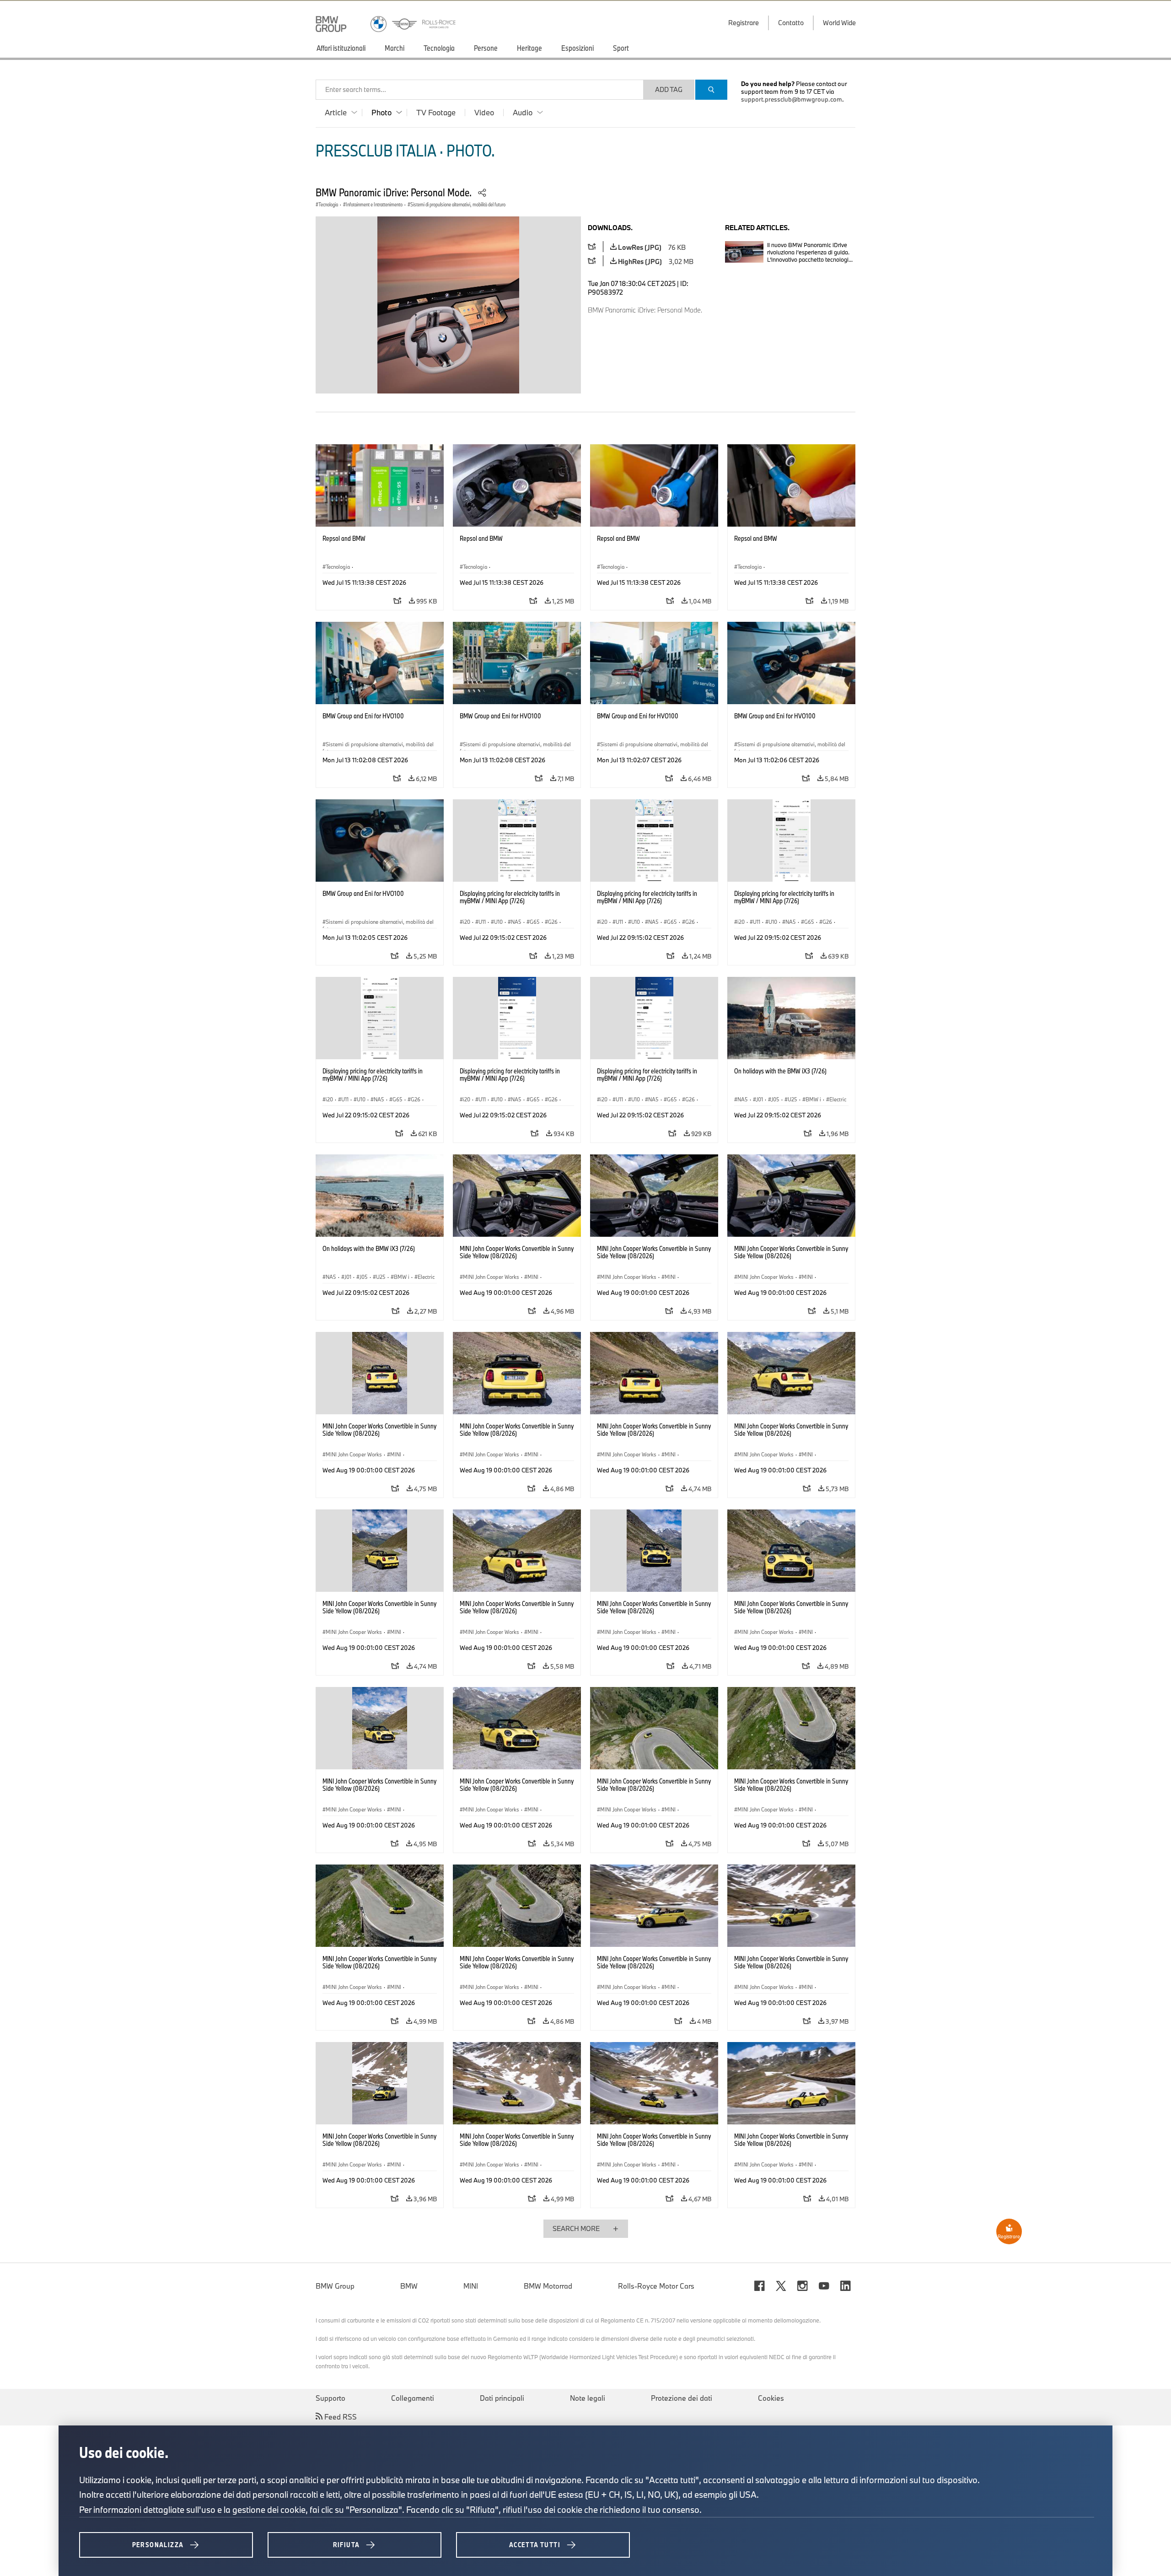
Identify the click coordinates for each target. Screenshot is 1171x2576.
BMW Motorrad (548, 2286)
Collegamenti (413, 2398)
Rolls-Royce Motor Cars (656, 2286)
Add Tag (669, 89)
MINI (471, 2286)
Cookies (771, 2398)
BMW (409, 2286)
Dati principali (502, 2398)
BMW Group (335, 2286)
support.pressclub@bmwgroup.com (792, 99)
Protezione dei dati (682, 2398)
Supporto (330, 2398)
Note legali (588, 2398)
